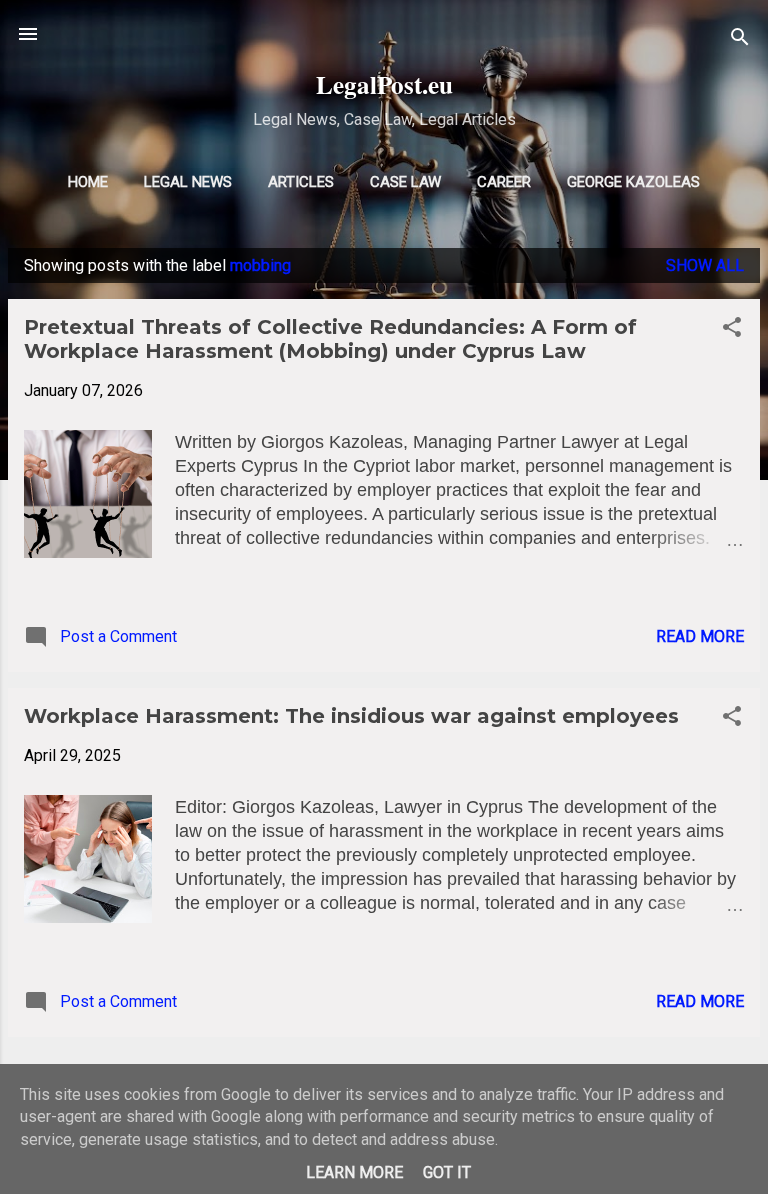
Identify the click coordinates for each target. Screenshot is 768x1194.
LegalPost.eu (384, 84)
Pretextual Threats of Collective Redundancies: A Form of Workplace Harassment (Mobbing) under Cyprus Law (330, 339)
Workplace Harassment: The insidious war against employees (351, 716)
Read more (700, 636)
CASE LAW (405, 182)
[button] (732, 330)
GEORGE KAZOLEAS (633, 182)
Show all (705, 265)
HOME (88, 182)
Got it (447, 1172)
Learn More (354, 1172)
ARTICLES (301, 182)
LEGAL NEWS (188, 182)
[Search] (740, 40)
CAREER (504, 182)
